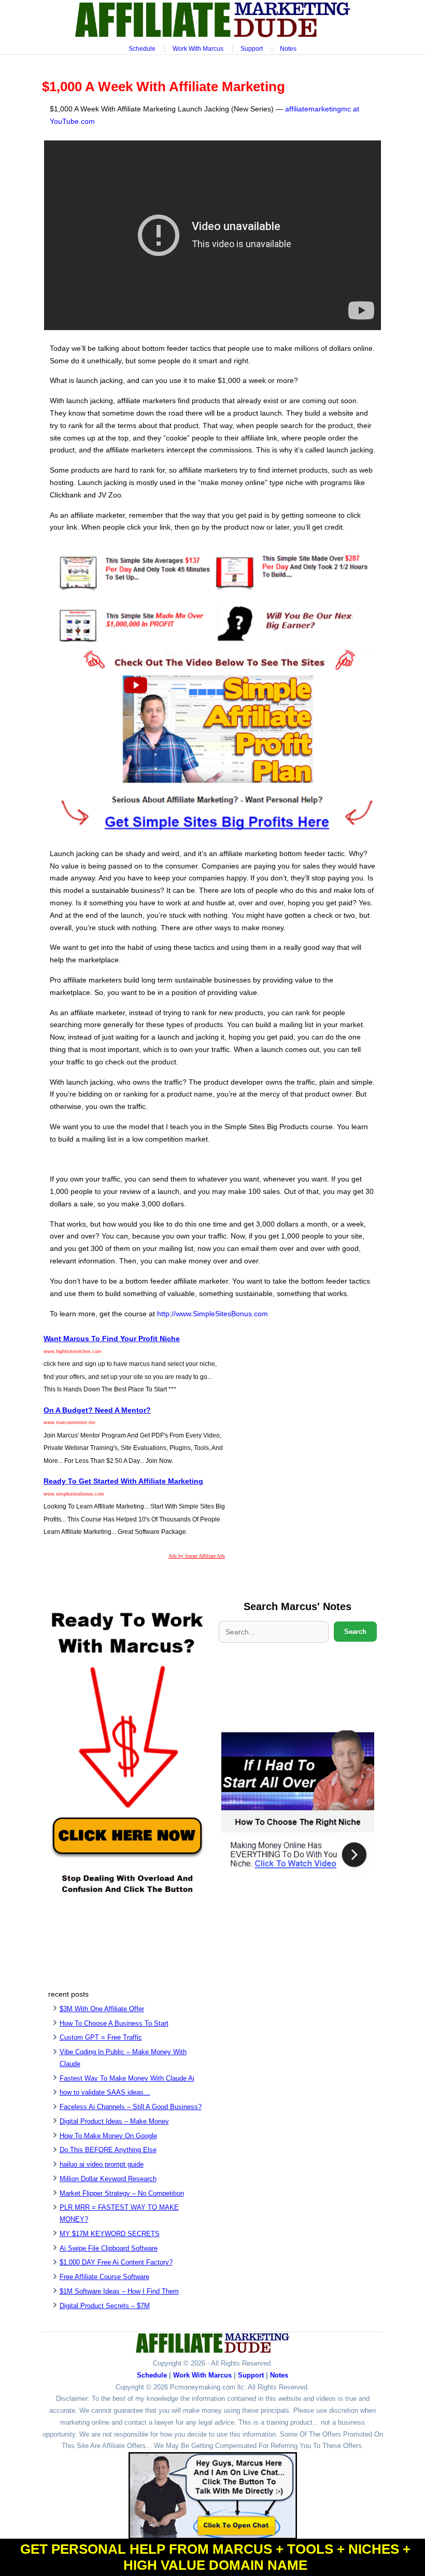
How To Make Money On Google (108, 2136)
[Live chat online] (213, 2496)
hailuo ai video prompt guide (102, 2164)
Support (252, 49)
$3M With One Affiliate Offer (102, 2009)
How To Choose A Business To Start (114, 2023)
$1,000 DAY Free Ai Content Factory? (116, 2262)
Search (355, 1632)
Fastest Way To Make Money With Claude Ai (127, 2078)
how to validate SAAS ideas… (105, 2092)
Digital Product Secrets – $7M (105, 2306)
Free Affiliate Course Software (104, 2277)
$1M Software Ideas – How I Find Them (119, 2291)
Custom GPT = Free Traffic (101, 2037)
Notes (288, 49)
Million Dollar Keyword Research (108, 2179)
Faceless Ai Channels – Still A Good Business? (131, 2107)
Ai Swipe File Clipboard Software (109, 2248)
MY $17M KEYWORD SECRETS (110, 2234)
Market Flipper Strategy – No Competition (122, 2193)
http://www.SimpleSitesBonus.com (212, 1314)
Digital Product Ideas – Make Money (114, 2121)
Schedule (142, 49)
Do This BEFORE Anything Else (108, 2150)
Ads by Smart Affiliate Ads (197, 1556)
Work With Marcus (198, 49)
